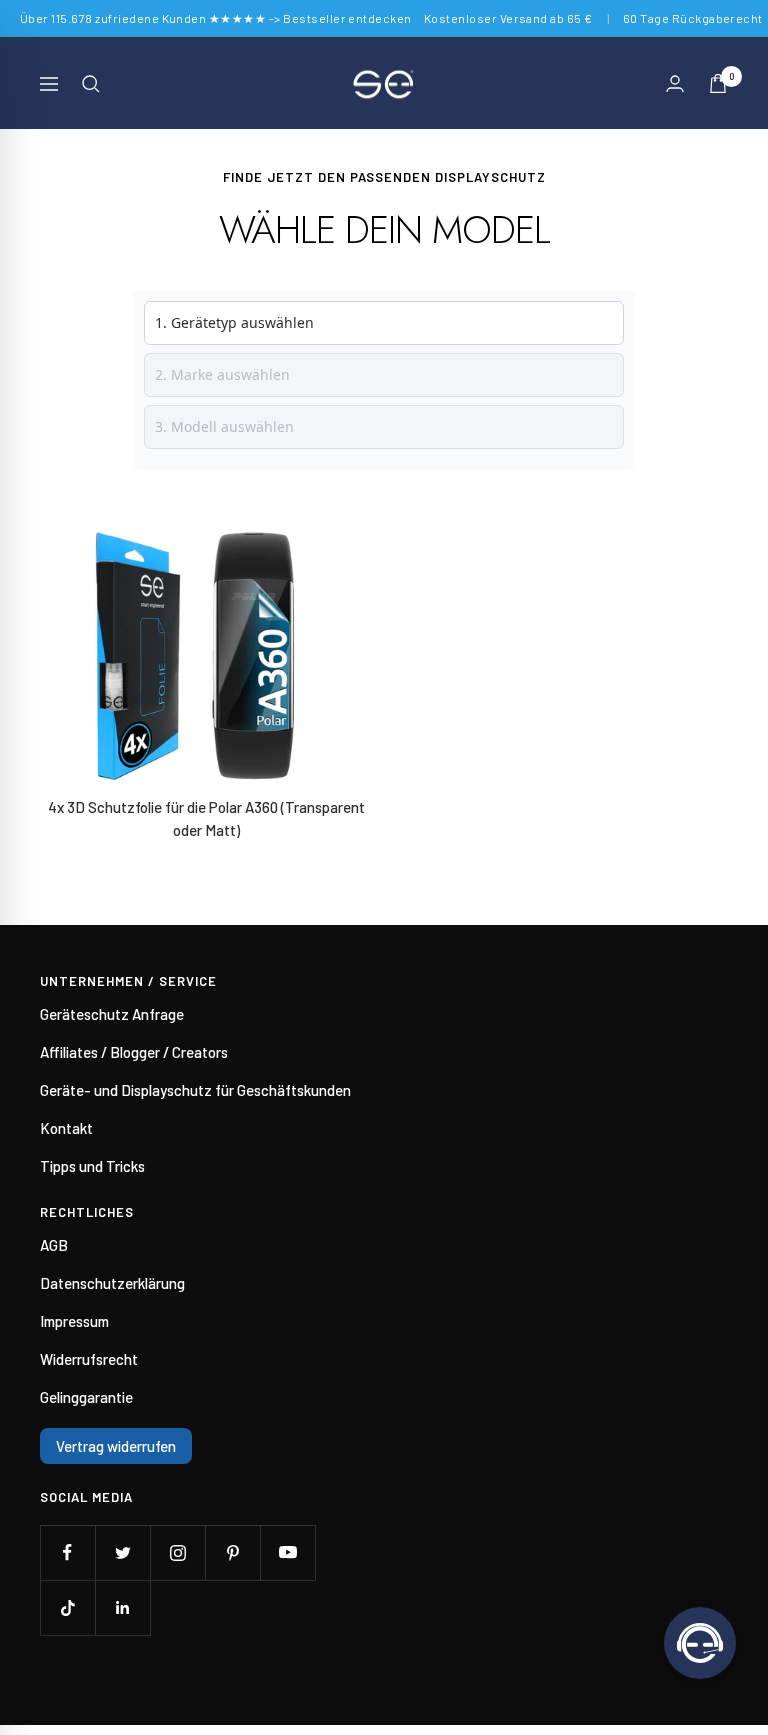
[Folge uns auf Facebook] (67, 1552)
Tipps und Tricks (92, 1166)
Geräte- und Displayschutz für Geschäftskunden (195, 1090)
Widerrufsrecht (89, 1359)
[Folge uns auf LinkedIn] (122, 1607)
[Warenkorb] (718, 83)
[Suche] (91, 84)
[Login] (675, 83)
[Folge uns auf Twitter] (122, 1552)
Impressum (74, 1321)
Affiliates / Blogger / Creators (134, 1052)
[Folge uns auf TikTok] (67, 1607)
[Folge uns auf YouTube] (287, 1552)
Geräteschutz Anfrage (112, 1014)
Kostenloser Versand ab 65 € (508, 18)
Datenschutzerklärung (112, 1283)
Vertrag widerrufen (116, 1446)
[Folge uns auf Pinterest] (232, 1552)
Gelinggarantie (86, 1397)
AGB (54, 1245)
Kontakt (66, 1128)
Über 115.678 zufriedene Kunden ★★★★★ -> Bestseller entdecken (216, 18)
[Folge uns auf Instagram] (177, 1552)
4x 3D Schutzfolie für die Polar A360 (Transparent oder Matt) (206, 818)
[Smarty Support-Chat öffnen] (700, 1643)
